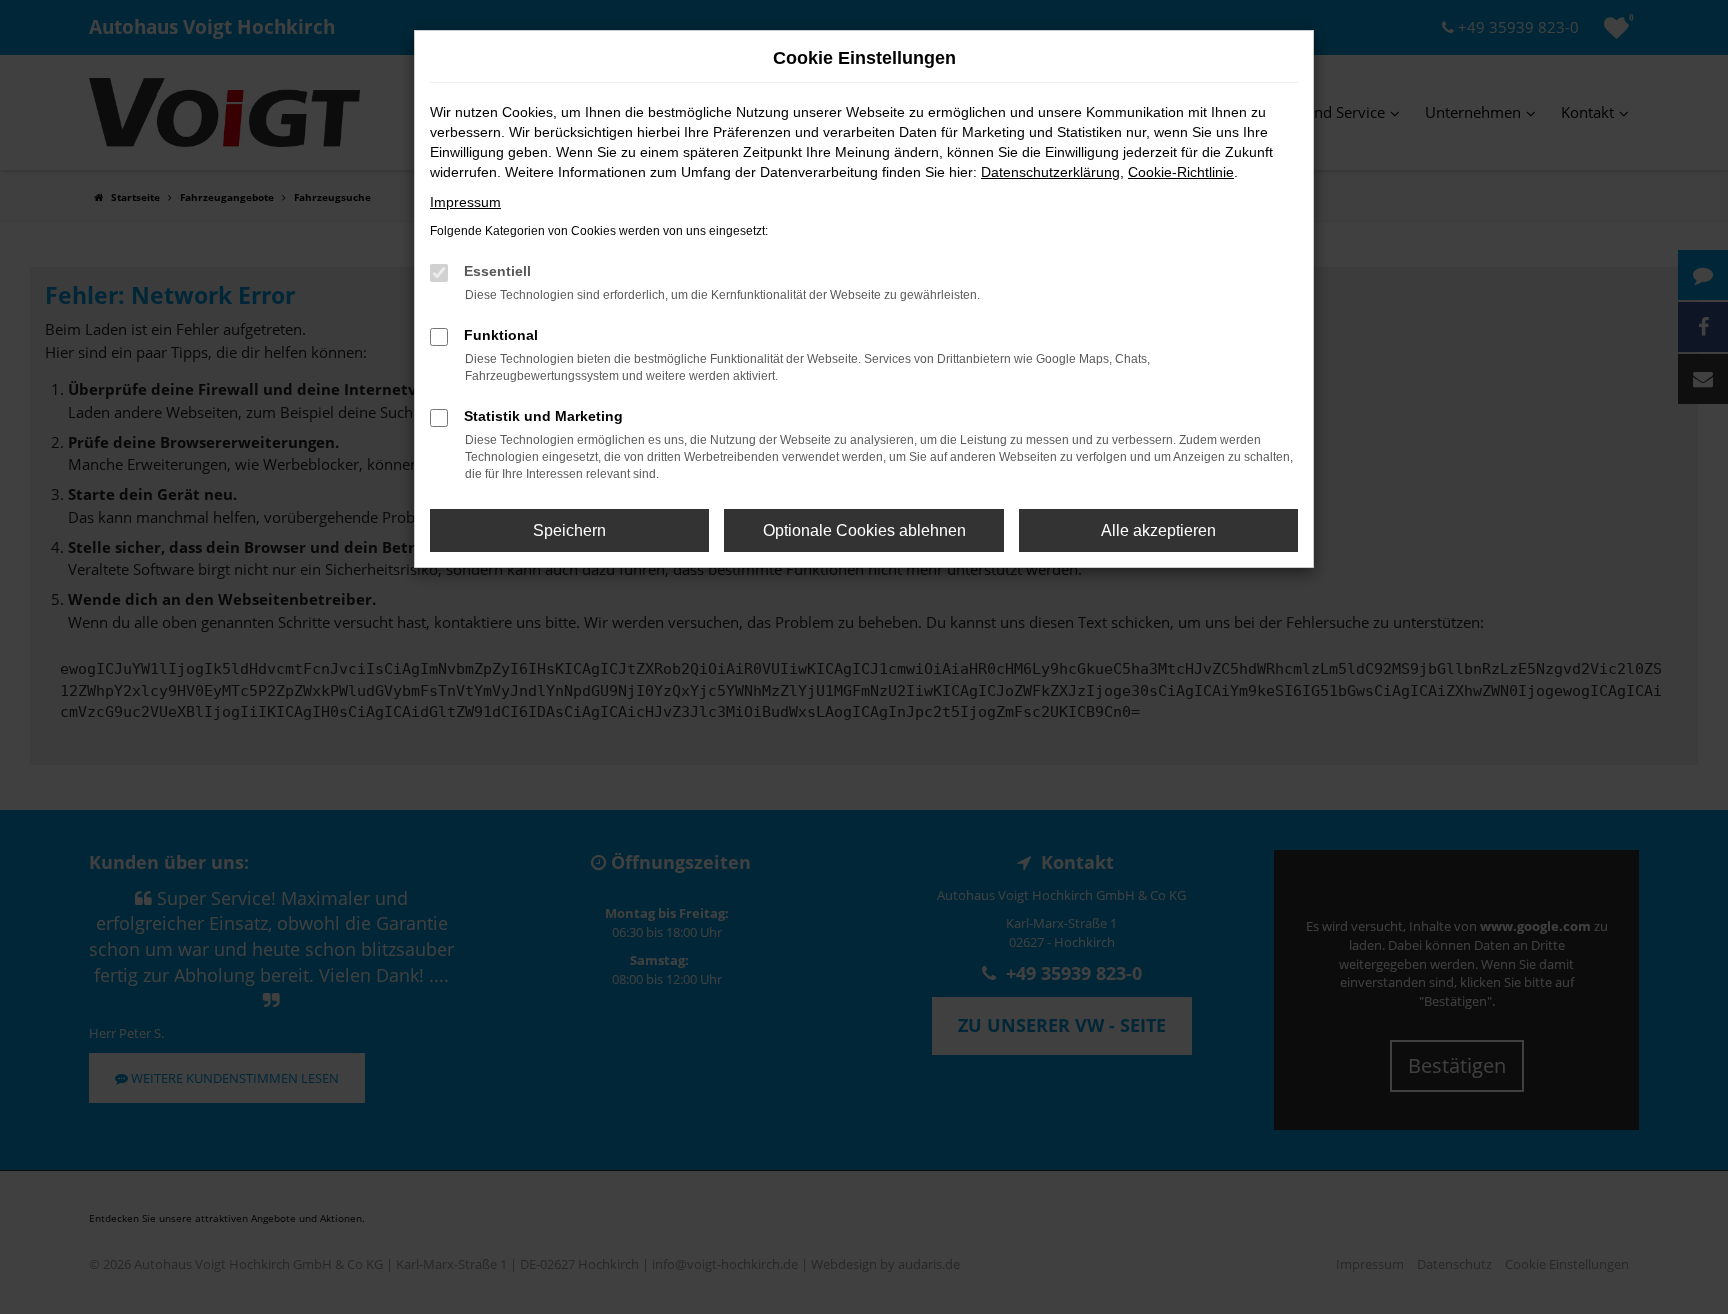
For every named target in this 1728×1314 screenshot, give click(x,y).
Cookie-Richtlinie (1181, 172)
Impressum (465, 202)
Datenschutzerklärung (1050, 172)
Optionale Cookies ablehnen (864, 530)
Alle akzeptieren (1158, 530)
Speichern (569, 530)
